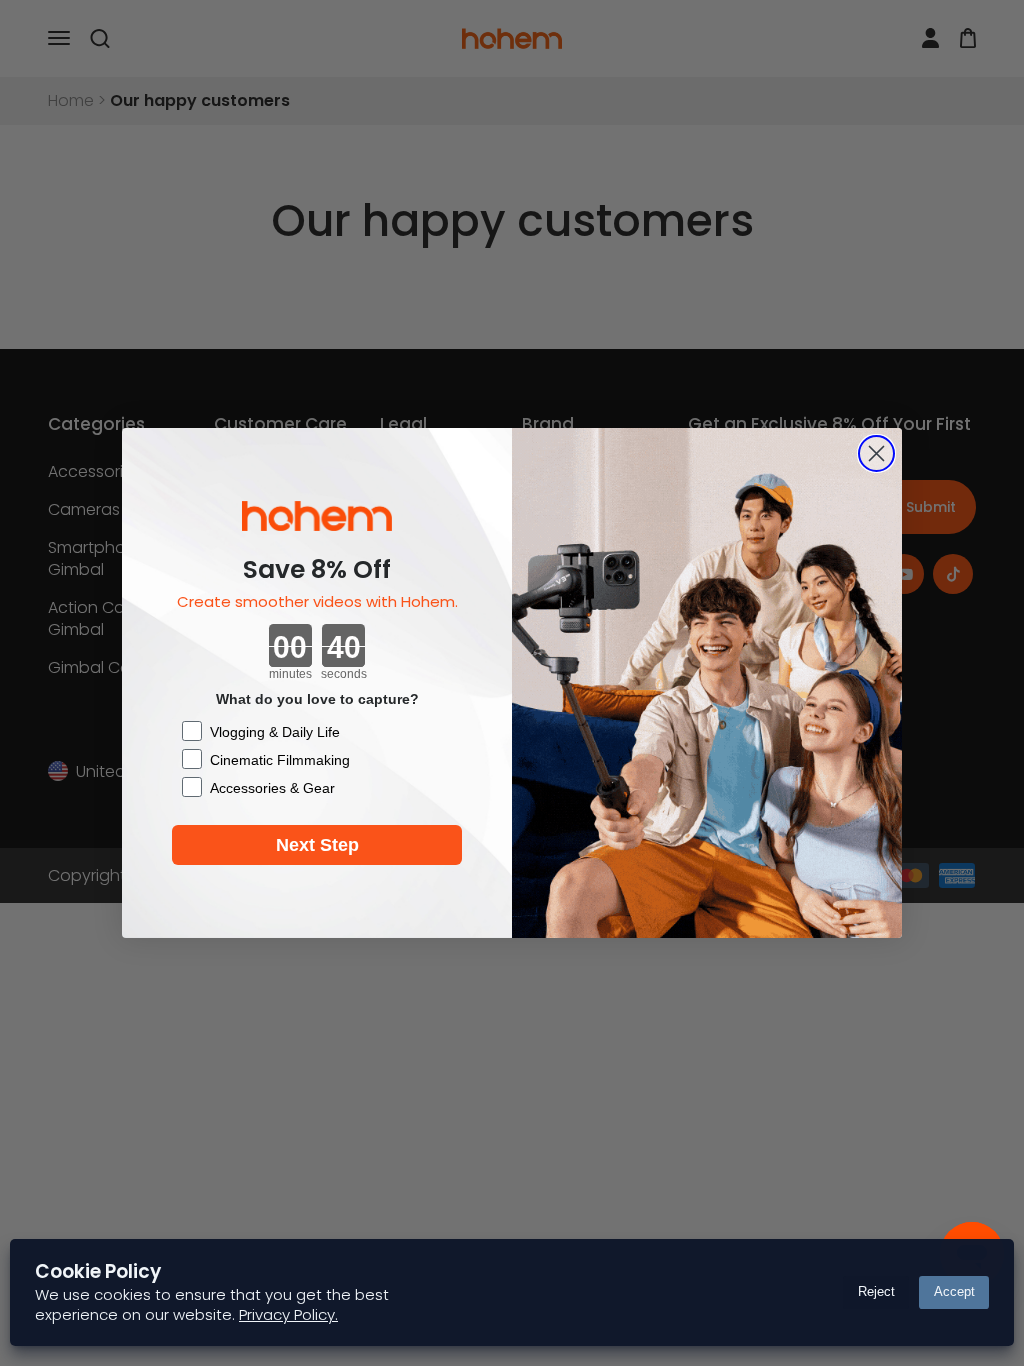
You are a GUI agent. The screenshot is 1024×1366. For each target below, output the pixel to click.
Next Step (317, 845)
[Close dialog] (876, 453)
